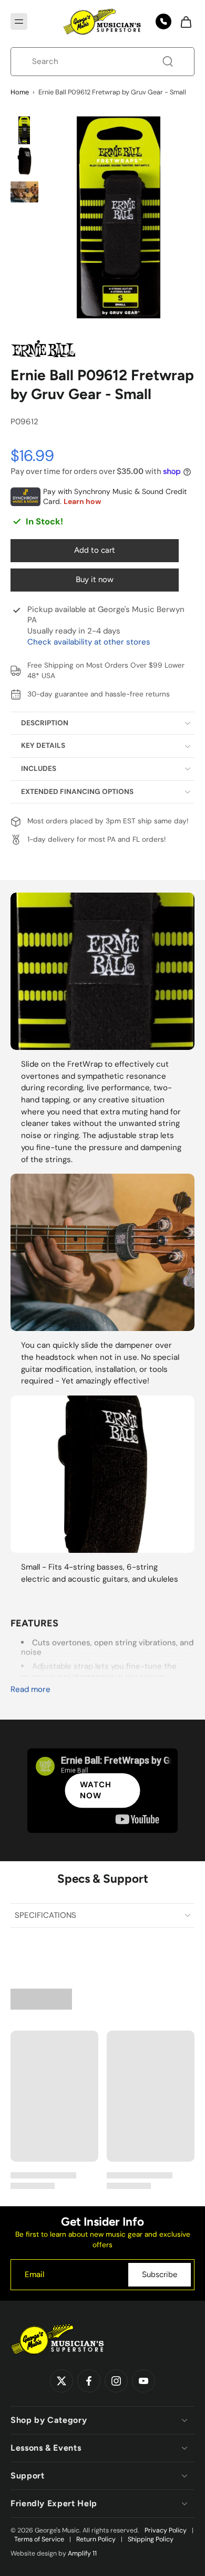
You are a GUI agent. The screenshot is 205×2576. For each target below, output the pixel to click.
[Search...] (168, 61)
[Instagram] (116, 2381)
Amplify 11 (82, 2553)
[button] (19, 22)
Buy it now (95, 579)
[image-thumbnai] (24, 130)
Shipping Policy (151, 2539)
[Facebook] (89, 2381)
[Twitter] (61, 2381)
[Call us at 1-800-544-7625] (163, 22)
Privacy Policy (166, 2530)
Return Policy (96, 2539)
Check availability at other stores (89, 642)
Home (20, 92)
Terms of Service (39, 2539)
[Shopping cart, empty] (183, 22)
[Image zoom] (119, 217)
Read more (30, 1689)
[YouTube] (143, 2381)
